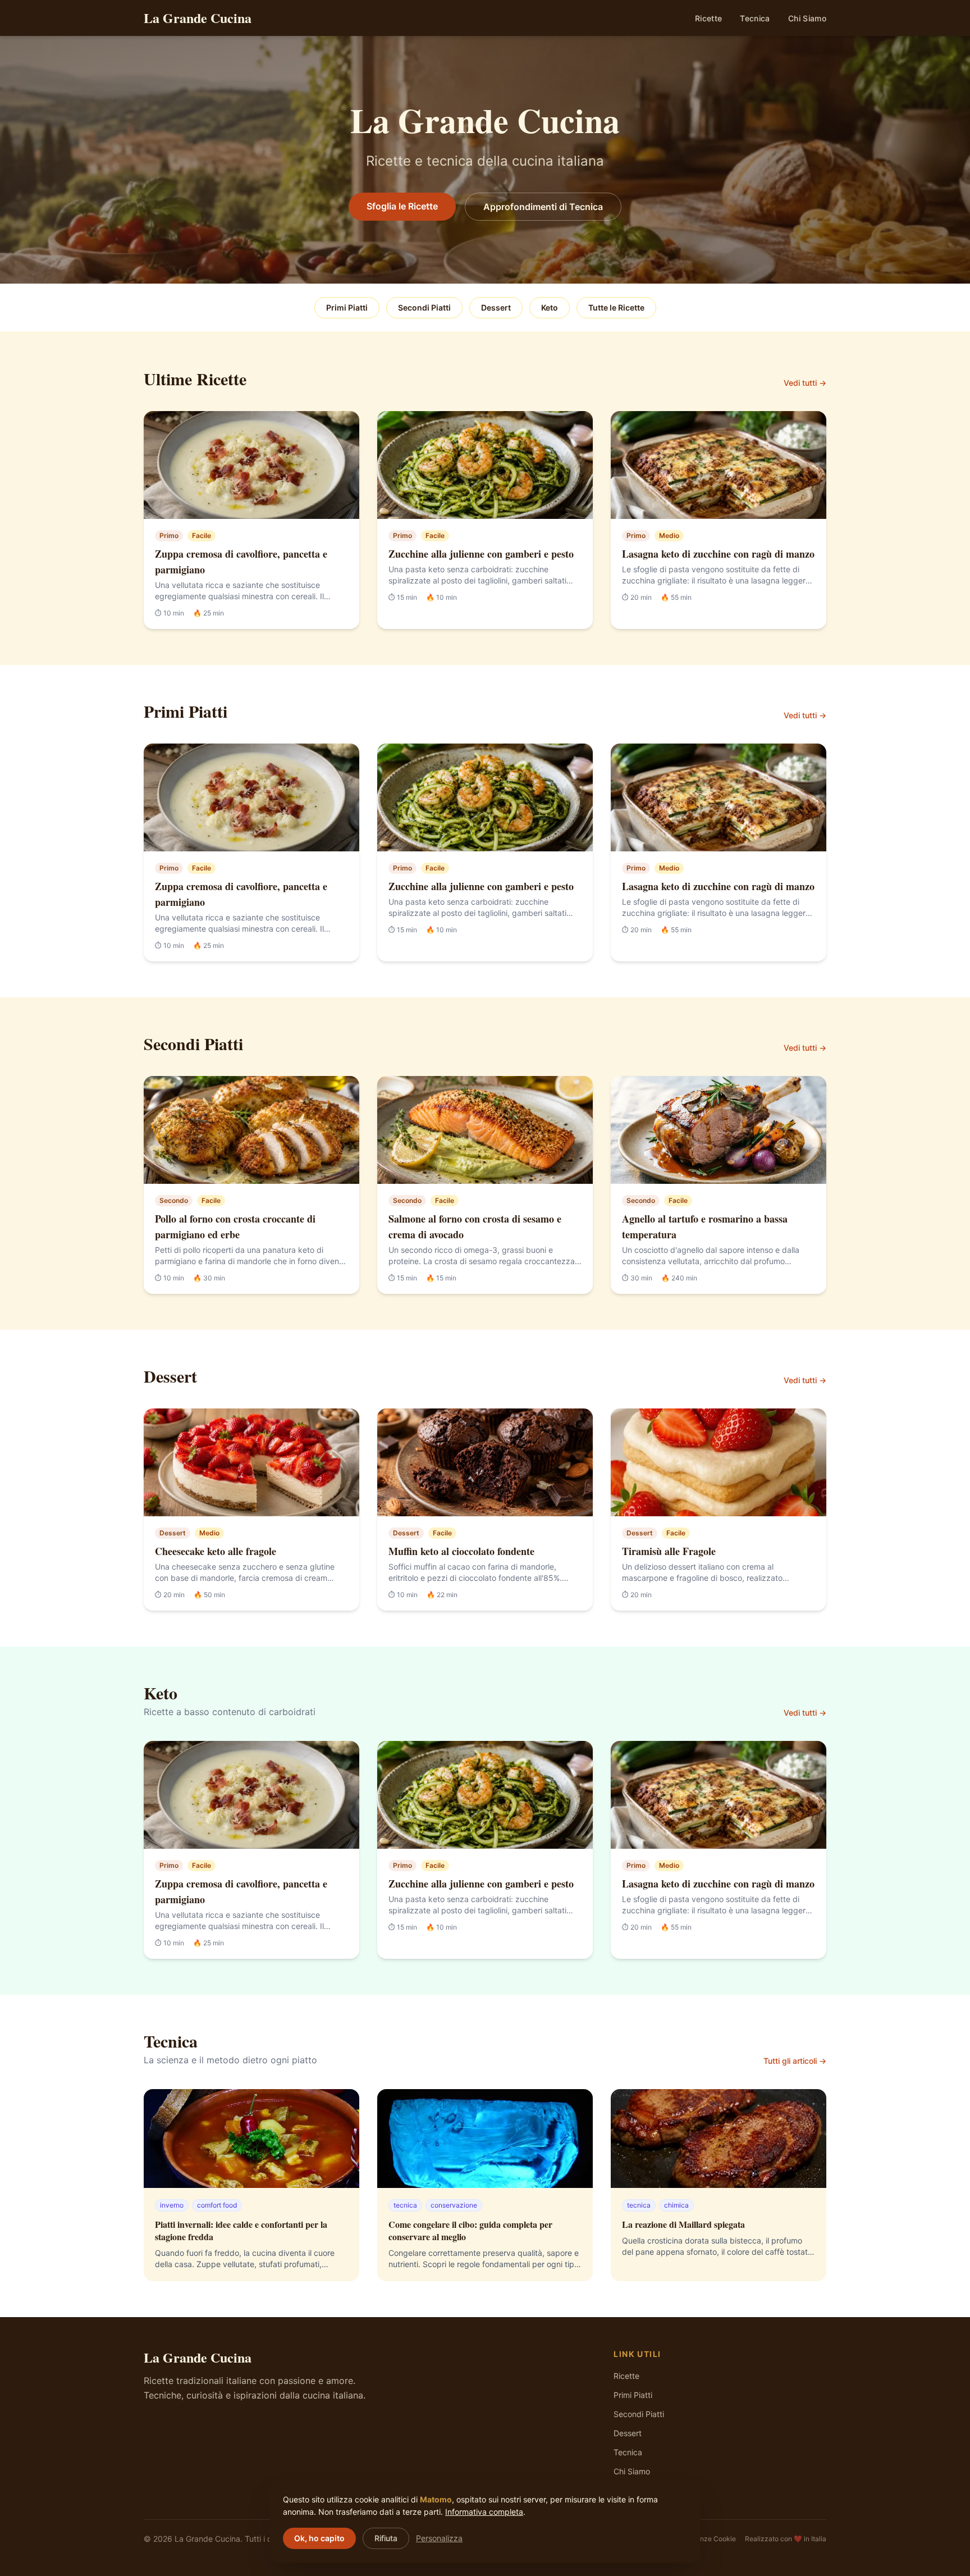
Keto (550, 307)
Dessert (496, 307)
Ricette (708, 18)
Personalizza (439, 2538)
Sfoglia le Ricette (402, 206)
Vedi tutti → (805, 383)
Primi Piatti (347, 307)
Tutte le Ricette (616, 307)
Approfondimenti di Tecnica (543, 207)
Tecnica (755, 18)
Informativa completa (484, 2512)
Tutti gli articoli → (795, 2061)
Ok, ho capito (319, 2538)
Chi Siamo (807, 18)
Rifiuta (386, 2538)
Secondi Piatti (424, 307)
